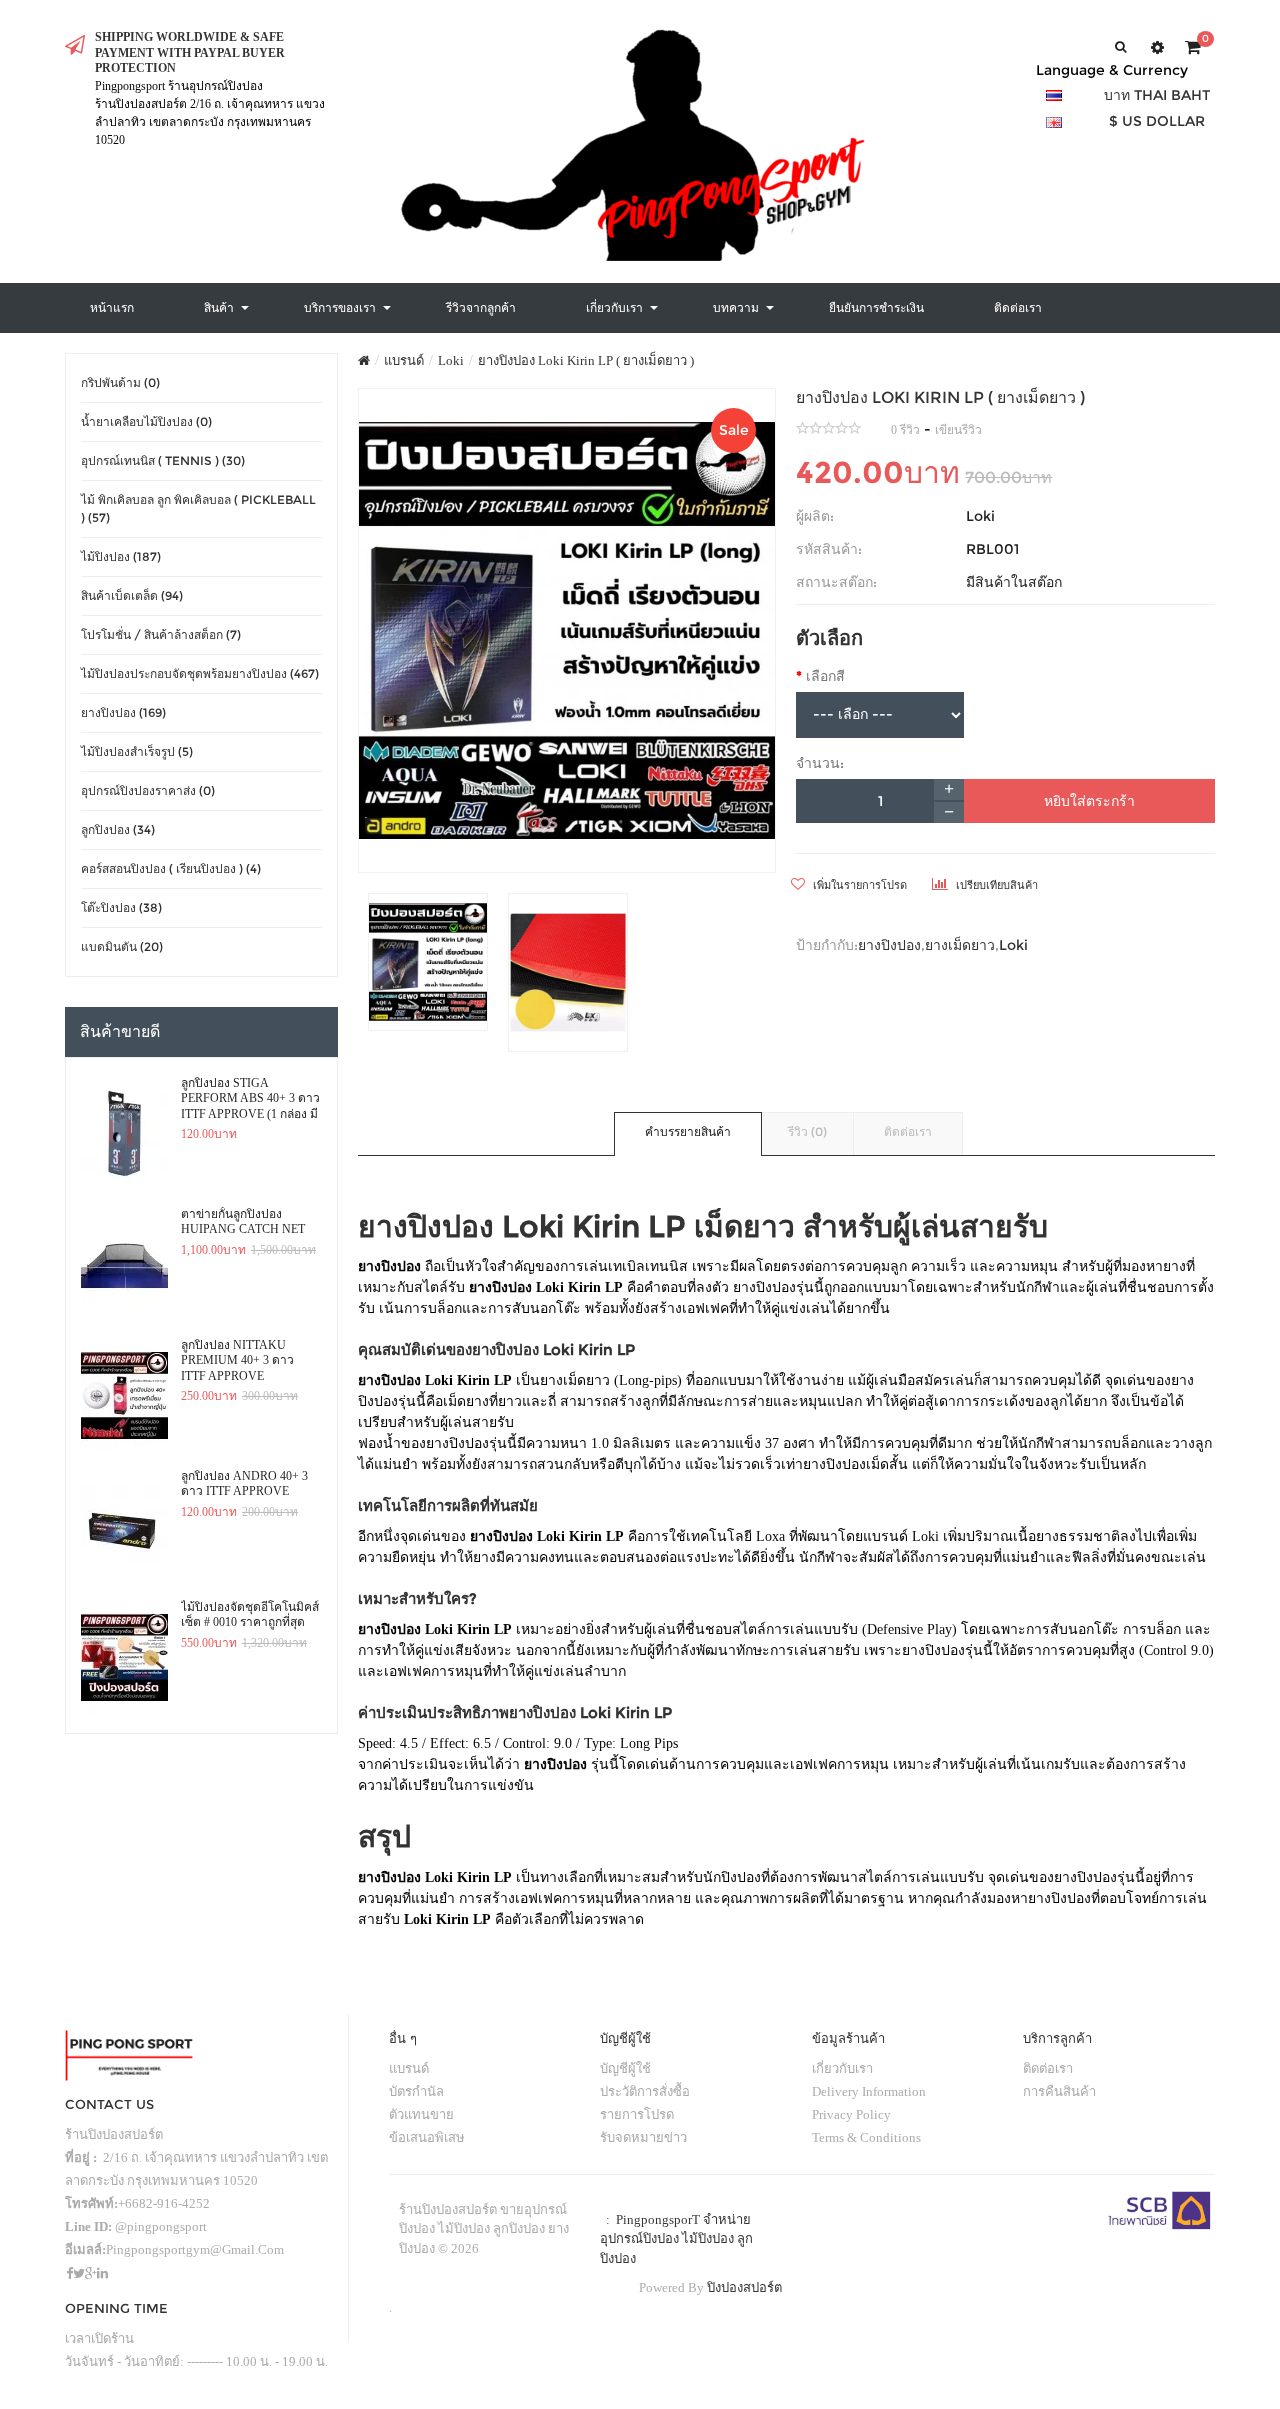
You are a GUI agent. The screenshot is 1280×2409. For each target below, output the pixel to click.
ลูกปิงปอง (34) (118, 829)
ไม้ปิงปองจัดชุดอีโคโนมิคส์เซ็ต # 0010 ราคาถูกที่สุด (250, 1615)
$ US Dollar (1157, 121)
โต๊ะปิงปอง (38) (121, 907)
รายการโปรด (637, 2114)
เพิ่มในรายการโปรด (858, 885)
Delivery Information (869, 2091)
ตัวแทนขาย (421, 2114)
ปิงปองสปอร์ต (744, 2287)
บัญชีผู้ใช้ (625, 2068)
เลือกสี (825, 676)
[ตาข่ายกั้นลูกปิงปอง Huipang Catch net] (124, 1265)
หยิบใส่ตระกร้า (1089, 801)
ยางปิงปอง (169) (123, 712)
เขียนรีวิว (958, 430)
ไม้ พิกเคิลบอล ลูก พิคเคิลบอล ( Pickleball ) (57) (198, 508)
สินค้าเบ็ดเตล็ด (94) (132, 595)
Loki (451, 360)
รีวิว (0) (807, 1131)
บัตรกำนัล (416, 2091)
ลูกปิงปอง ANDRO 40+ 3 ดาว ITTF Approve (244, 1484)
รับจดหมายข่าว (643, 2137)
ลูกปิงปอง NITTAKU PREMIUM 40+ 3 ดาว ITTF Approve (237, 1360)
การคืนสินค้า (1059, 2091)
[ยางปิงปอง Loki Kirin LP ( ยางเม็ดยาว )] (567, 630)
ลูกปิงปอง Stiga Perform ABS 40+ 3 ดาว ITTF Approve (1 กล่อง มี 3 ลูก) (250, 1099)
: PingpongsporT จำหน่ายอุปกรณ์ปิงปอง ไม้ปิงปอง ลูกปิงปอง (676, 2239)
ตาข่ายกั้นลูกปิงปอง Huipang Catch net (243, 1222)
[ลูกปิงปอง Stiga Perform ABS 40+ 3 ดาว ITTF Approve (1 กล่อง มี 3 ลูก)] (124, 1134)
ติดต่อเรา (908, 1131)
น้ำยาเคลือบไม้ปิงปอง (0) (146, 421)
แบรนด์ (404, 360)
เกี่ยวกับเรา (842, 2068)
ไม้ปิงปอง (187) (121, 556)
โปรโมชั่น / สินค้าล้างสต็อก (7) (161, 634)
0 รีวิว (905, 430)
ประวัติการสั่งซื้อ (645, 2091)
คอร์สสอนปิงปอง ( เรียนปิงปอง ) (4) (171, 868)
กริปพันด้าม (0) (120, 382)
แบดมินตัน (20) (122, 946)
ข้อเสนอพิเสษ (427, 2137)
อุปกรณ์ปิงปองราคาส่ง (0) (148, 790)
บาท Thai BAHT (1157, 95)
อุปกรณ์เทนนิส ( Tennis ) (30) (163, 460)
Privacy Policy (851, 2114)
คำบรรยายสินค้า (688, 1131)
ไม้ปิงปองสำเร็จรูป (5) (137, 751)
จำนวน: (820, 763)
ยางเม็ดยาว (960, 945)
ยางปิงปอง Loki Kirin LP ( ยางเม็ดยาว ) (586, 360)
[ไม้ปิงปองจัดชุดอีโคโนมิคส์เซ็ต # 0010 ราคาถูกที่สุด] (124, 1658)
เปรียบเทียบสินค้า (995, 885)
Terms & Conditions (866, 2137)
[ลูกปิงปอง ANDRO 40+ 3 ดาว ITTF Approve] (124, 1527)
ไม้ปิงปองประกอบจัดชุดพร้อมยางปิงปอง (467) (200, 673)
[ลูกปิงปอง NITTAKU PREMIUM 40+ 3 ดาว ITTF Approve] (124, 1396)
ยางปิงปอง (889, 945)
